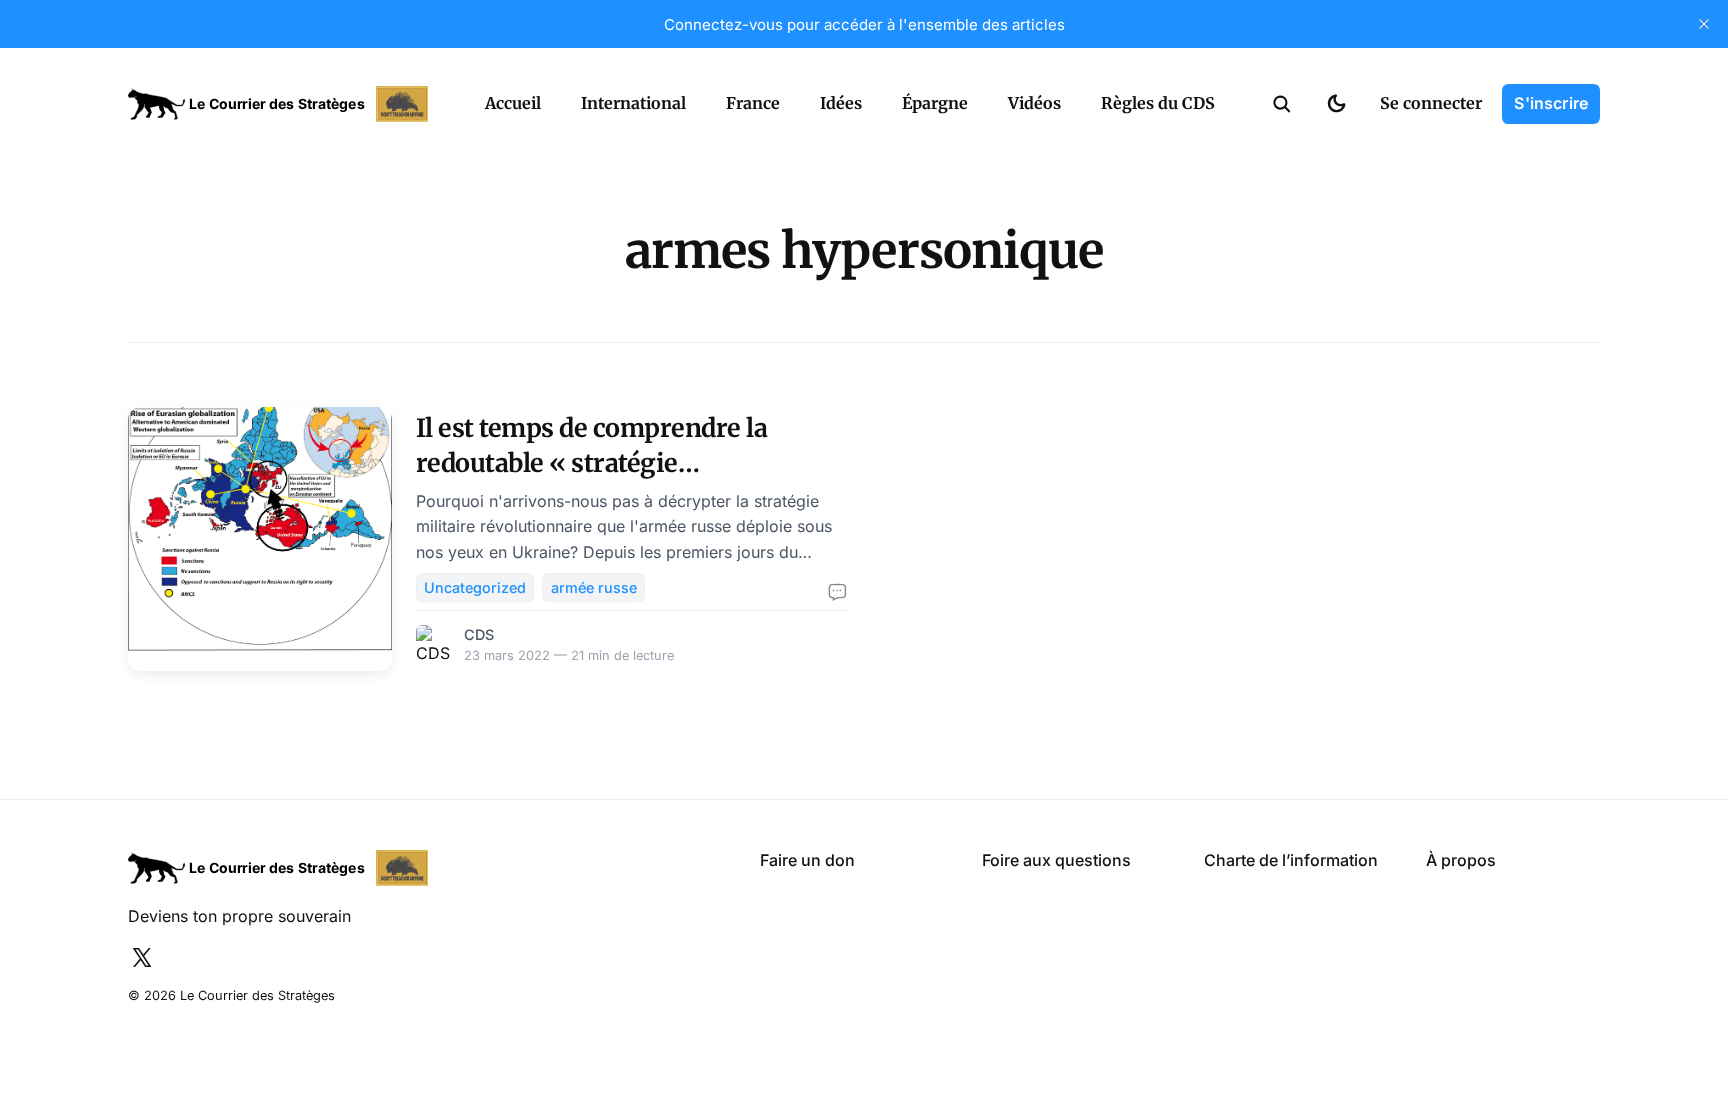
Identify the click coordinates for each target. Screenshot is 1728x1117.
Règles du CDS (1158, 103)
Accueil (513, 103)
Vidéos (1034, 103)
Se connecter (1431, 103)
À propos (1461, 860)
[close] (1704, 24)
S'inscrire (1551, 103)
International (633, 103)
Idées (841, 103)
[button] (1282, 104)
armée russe (594, 587)
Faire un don (807, 860)
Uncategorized (475, 587)
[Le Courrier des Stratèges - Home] (284, 104)
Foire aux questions (1056, 860)
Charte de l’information (1291, 860)
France (753, 103)
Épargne (935, 103)
